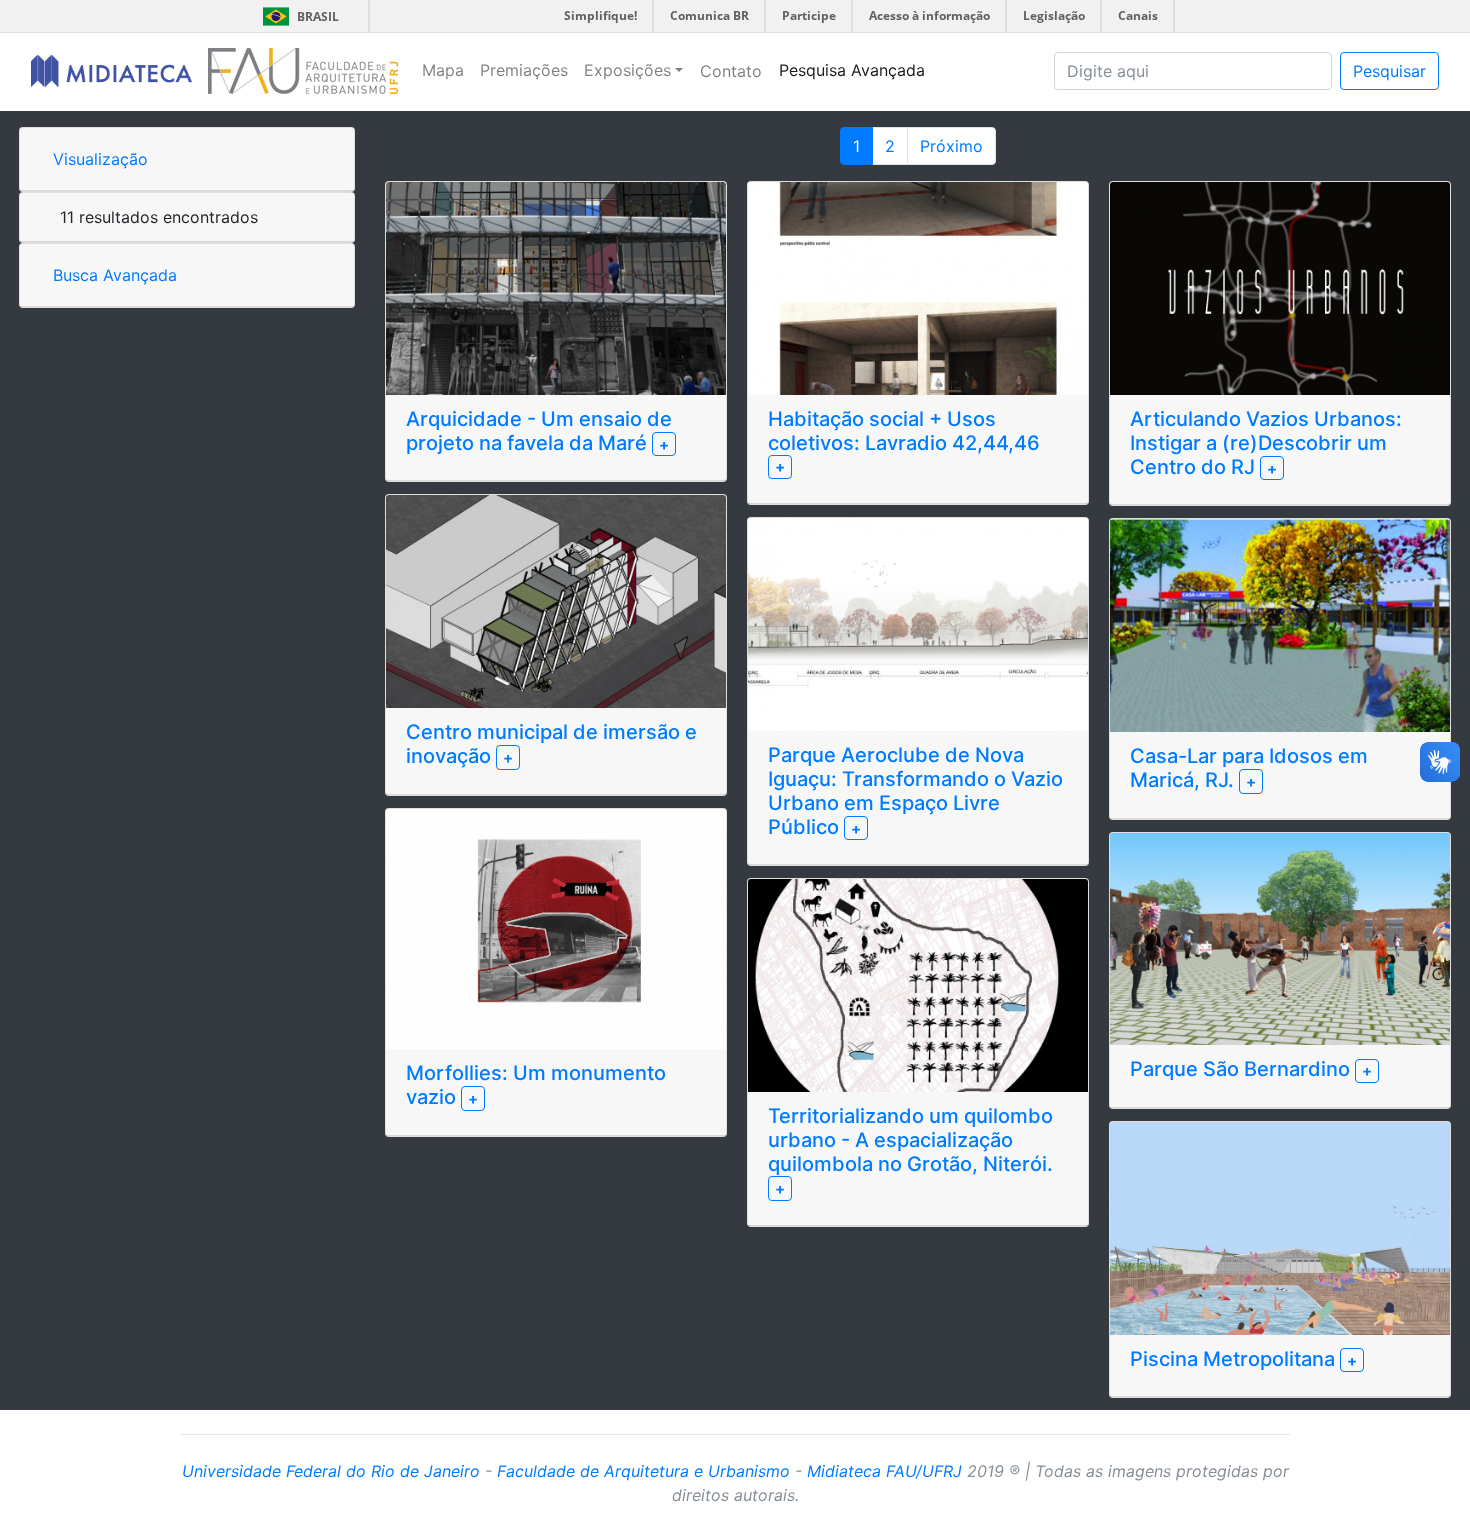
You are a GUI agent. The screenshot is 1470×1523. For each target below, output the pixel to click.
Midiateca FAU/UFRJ (884, 1471)
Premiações (524, 70)
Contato (731, 71)
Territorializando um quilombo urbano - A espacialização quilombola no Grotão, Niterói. (910, 1140)
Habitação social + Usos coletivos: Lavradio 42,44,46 (904, 431)
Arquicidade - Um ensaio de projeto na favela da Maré (539, 431)
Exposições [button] (627, 70)
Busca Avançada (115, 275)
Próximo (951, 146)
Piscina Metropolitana (1235, 1359)
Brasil (297, 16)
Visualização (100, 159)
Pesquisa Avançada (852, 70)
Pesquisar (1389, 71)
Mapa (443, 70)
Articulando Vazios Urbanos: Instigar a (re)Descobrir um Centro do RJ (1266, 443)
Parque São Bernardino (1242, 1069)
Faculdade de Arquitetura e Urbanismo (643, 1471)
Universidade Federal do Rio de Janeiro (331, 1471)
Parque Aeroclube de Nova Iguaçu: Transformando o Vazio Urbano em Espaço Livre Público (915, 791)
